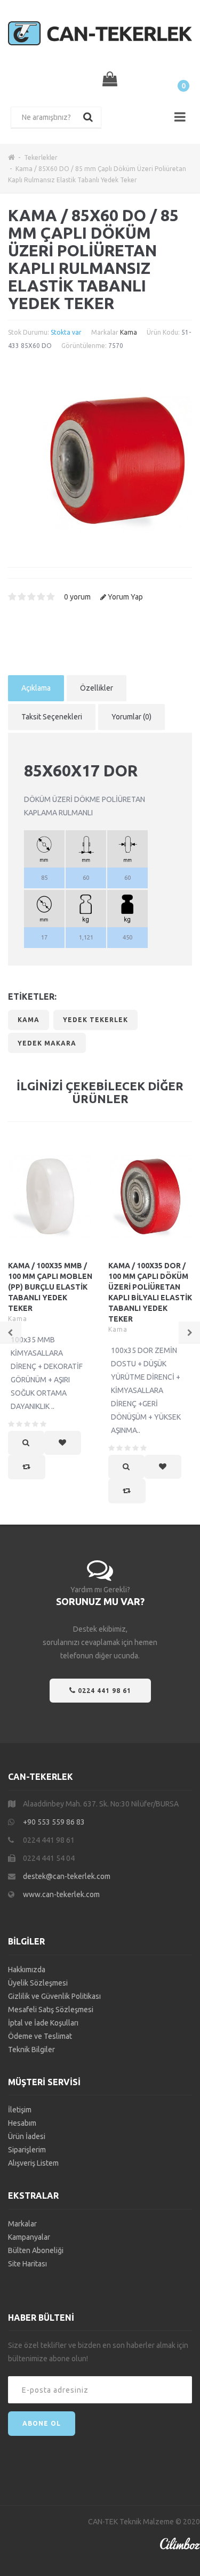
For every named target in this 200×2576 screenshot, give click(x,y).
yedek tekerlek (95, 1020)
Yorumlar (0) (131, 717)
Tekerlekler (41, 157)
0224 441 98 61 (103, 1691)
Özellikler (97, 688)
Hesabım (22, 2123)
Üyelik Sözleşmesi (38, 1983)
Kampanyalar (29, 2237)
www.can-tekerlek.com (61, 1894)
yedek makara (47, 1043)
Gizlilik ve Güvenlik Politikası (54, 1996)
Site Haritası (27, 2264)
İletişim (20, 2110)
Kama (129, 332)
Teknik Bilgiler (31, 2050)
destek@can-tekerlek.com (67, 1876)
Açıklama (36, 688)
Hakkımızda (27, 1970)
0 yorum (77, 597)
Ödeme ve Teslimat (40, 2036)
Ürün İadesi (27, 2136)
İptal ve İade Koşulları (43, 2023)
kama (29, 1020)
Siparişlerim (27, 2150)
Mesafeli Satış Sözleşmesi (51, 2010)
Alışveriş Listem (33, 2163)
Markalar (22, 2224)
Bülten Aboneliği (36, 2250)
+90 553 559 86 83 (54, 1822)
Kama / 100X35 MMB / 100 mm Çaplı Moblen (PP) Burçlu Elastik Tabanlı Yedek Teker (50, 1287)
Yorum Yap (125, 597)
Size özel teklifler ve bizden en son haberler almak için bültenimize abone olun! (98, 2352)
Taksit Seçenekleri (52, 717)
